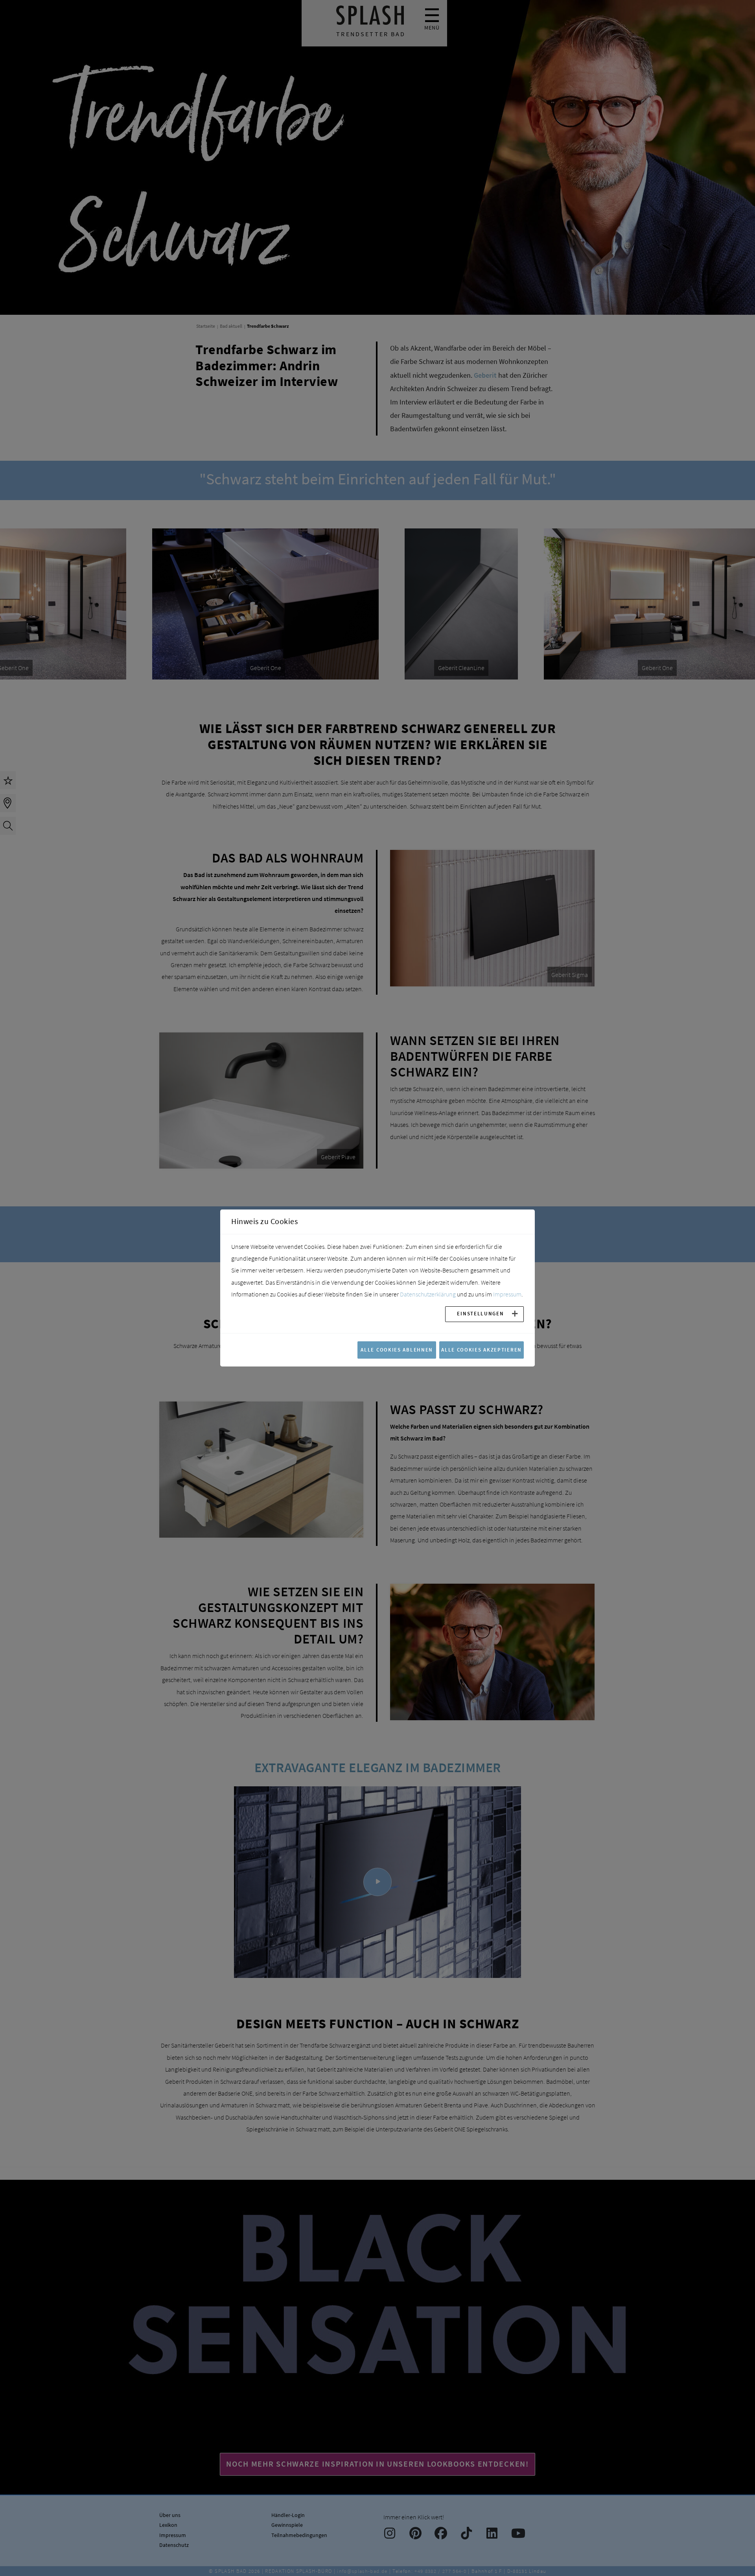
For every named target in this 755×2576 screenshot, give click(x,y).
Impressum (507, 1294)
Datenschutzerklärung (428, 1294)
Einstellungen (480, 1313)
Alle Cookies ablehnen (397, 1350)
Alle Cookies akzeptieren (482, 1350)
